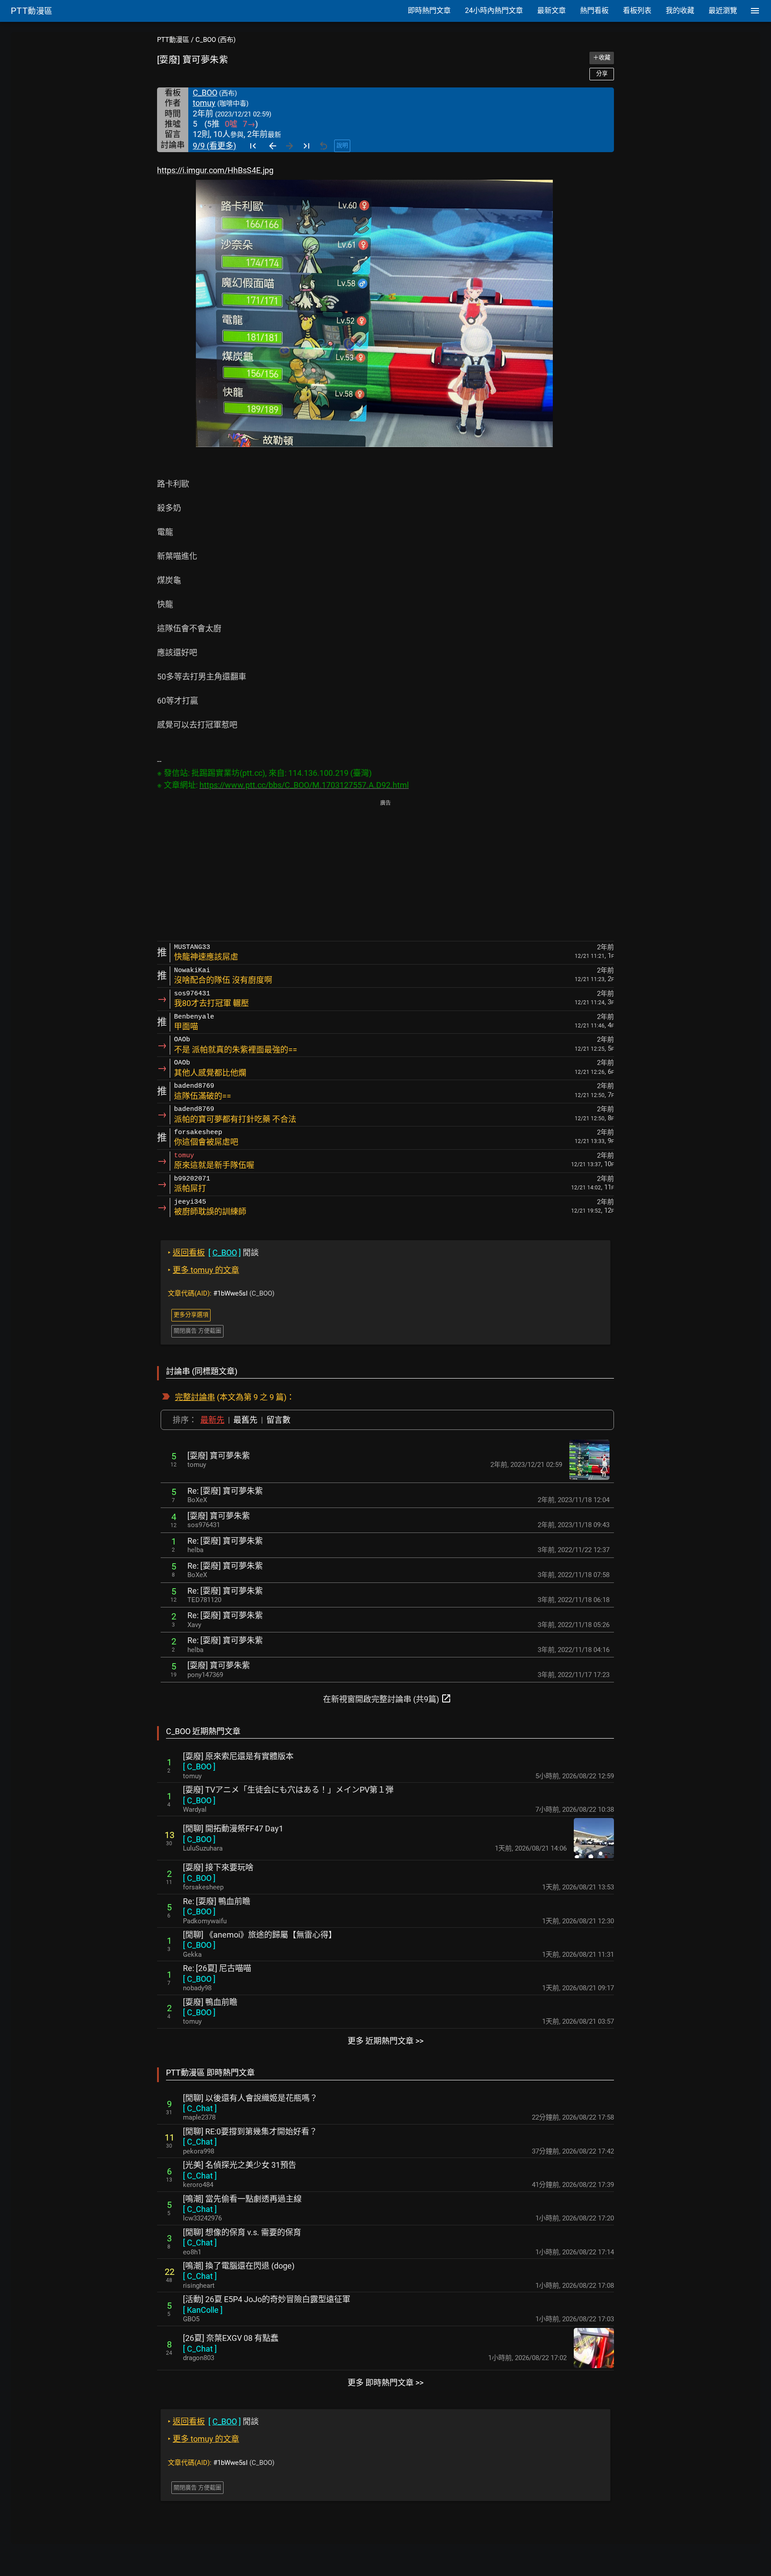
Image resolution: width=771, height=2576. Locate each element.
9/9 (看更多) (214, 146)
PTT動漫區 (173, 40)
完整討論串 (195, 1397)
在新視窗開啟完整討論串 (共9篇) (387, 1698)
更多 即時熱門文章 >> (385, 2383)
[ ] (199, 1766)
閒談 (213, 1253)
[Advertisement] (385, 871)
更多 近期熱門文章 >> (385, 2041)
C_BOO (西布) (216, 40)
